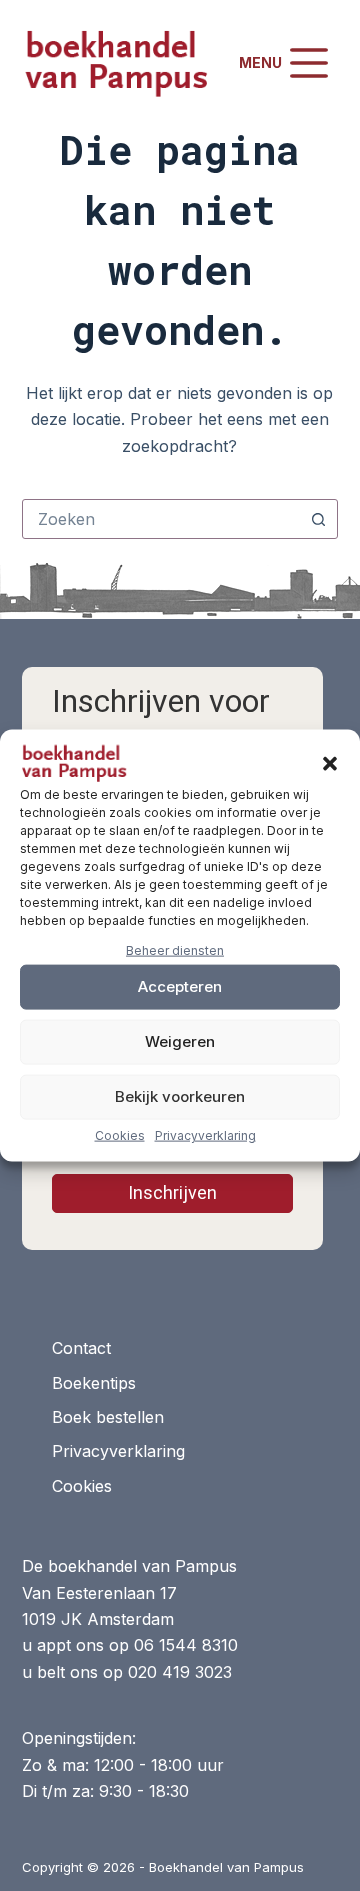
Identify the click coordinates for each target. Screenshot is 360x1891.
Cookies (120, 1134)
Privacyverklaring (205, 1134)
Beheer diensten (175, 950)
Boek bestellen (108, 1417)
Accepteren (180, 986)
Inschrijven (172, 1192)
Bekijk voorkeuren (180, 1096)
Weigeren (180, 1041)
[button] (330, 764)
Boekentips (94, 1383)
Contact (81, 1348)
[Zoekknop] (318, 519)
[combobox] (161, 519)
